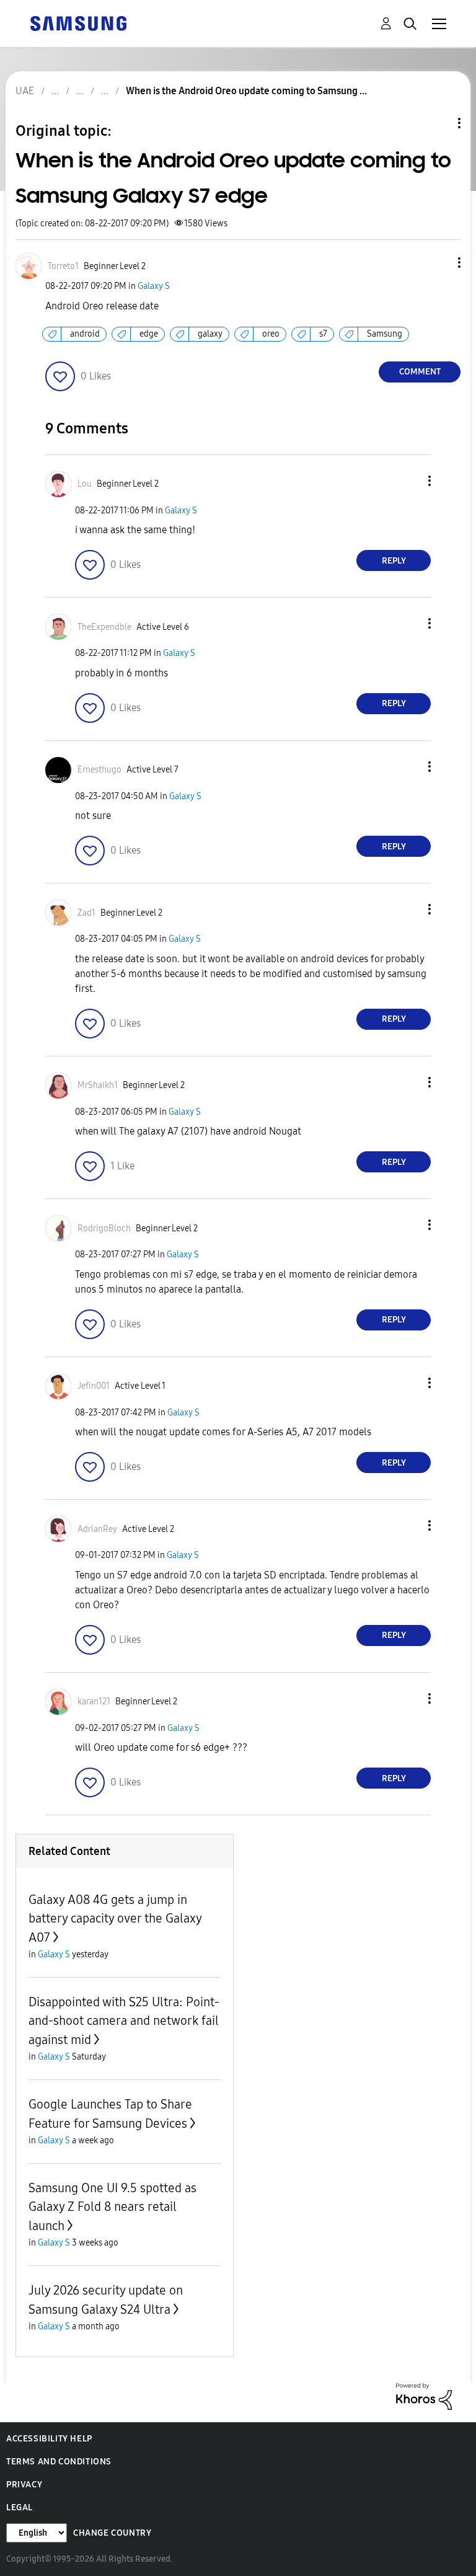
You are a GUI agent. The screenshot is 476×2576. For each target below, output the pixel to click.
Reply (394, 561)
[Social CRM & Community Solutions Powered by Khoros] (424, 2396)
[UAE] (78, 23)
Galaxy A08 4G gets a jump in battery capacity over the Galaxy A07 (115, 1919)
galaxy (210, 334)
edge (149, 334)
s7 (323, 334)
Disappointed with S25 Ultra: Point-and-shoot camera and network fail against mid (124, 2021)
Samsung (385, 334)
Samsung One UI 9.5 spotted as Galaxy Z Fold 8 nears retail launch (112, 2207)
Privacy (24, 2485)
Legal (20, 2507)
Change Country (112, 2533)
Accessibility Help (49, 2439)
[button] (439, 263)
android (85, 334)
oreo (271, 334)
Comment (420, 372)
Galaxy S (154, 286)
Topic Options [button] (438, 123)
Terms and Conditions (59, 2462)
